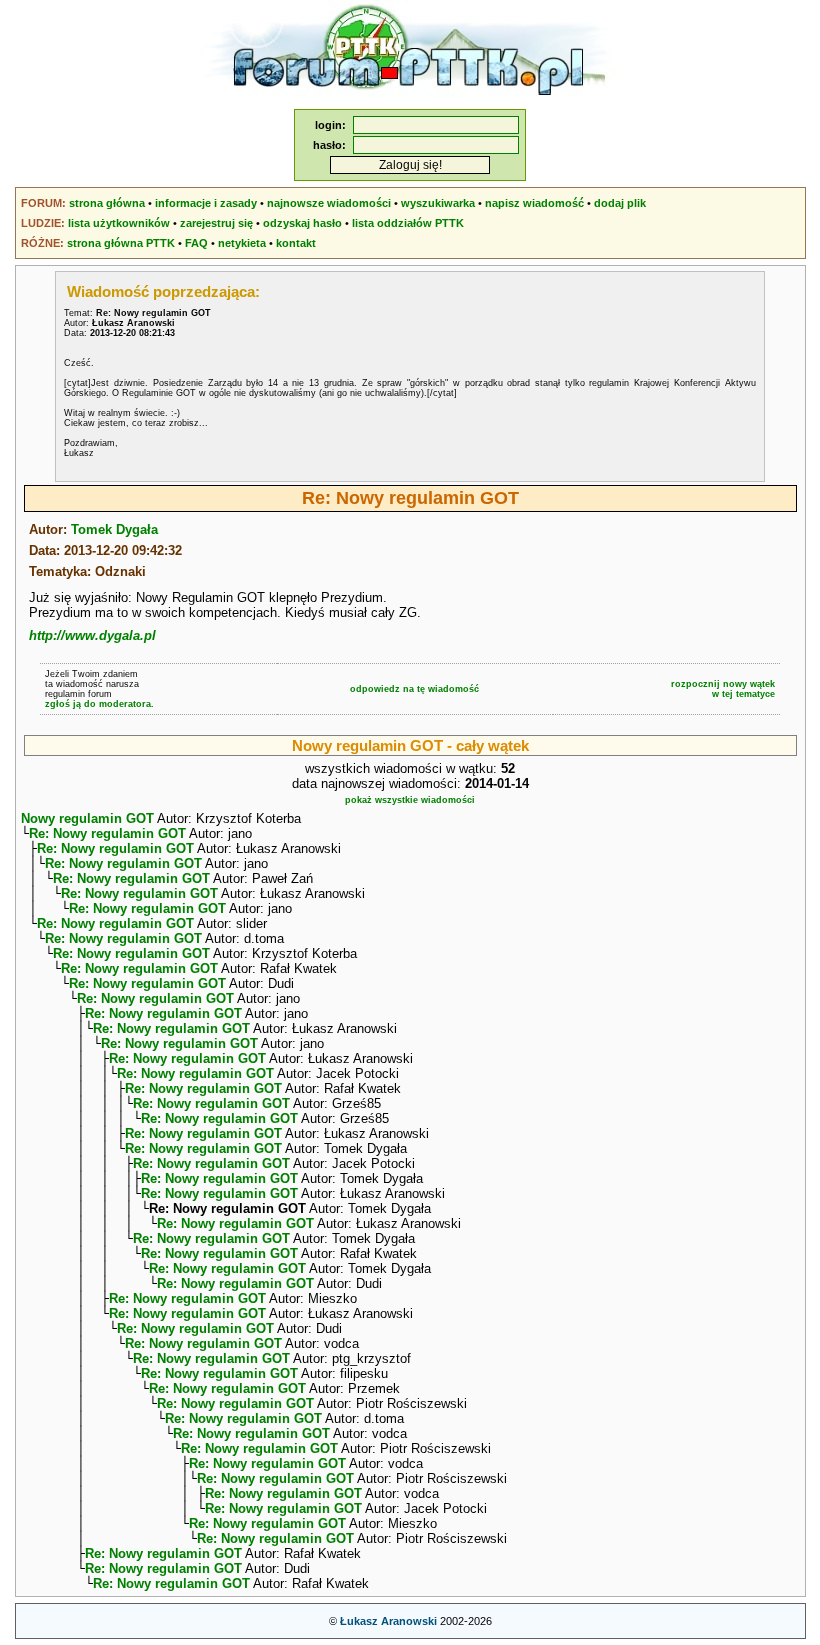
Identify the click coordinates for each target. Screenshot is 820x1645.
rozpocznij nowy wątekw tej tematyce (723, 689)
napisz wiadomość (534, 203)
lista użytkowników (119, 223)
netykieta (242, 243)
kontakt (296, 243)
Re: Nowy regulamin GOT (107, 833)
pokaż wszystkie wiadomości (410, 800)
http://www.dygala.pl (92, 635)
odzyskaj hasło (302, 223)
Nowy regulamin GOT (87, 818)
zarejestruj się (216, 223)
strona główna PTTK (121, 243)
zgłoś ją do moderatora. (99, 704)
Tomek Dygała (114, 529)
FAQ (196, 243)
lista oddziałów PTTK (408, 223)
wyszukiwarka (438, 203)
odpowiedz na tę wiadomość (414, 689)
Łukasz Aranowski (388, 1621)
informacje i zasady (206, 203)
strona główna (107, 203)
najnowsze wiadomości (329, 203)
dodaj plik (620, 203)
